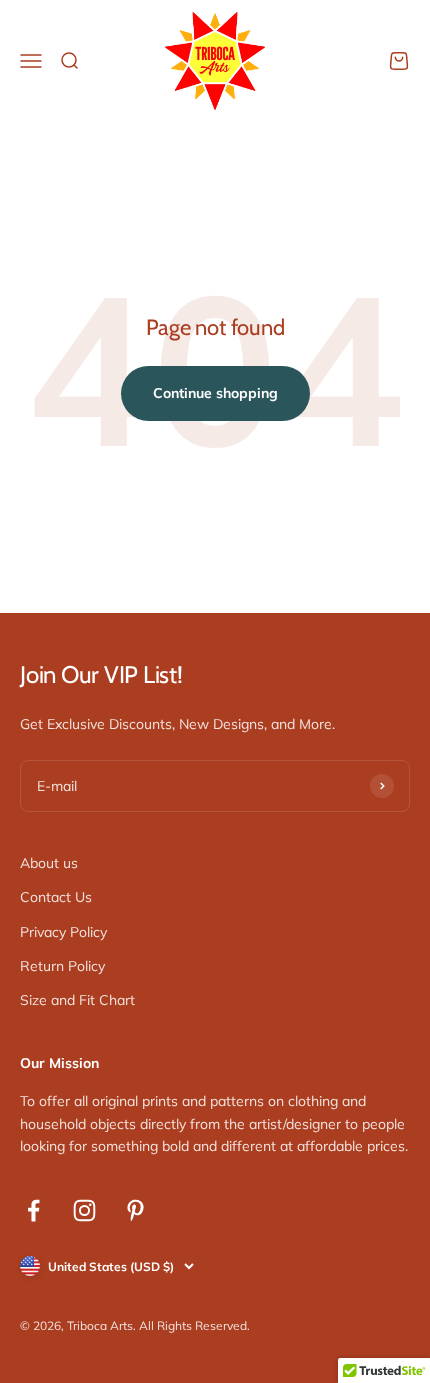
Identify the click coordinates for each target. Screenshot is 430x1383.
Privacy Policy (63, 932)
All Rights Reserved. (194, 1325)
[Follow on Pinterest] (135, 1210)
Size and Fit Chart (77, 1000)
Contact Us (56, 897)
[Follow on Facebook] (33, 1210)
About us (49, 863)
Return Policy (62, 966)
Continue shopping (215, 393)
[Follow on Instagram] (84, 1210)
